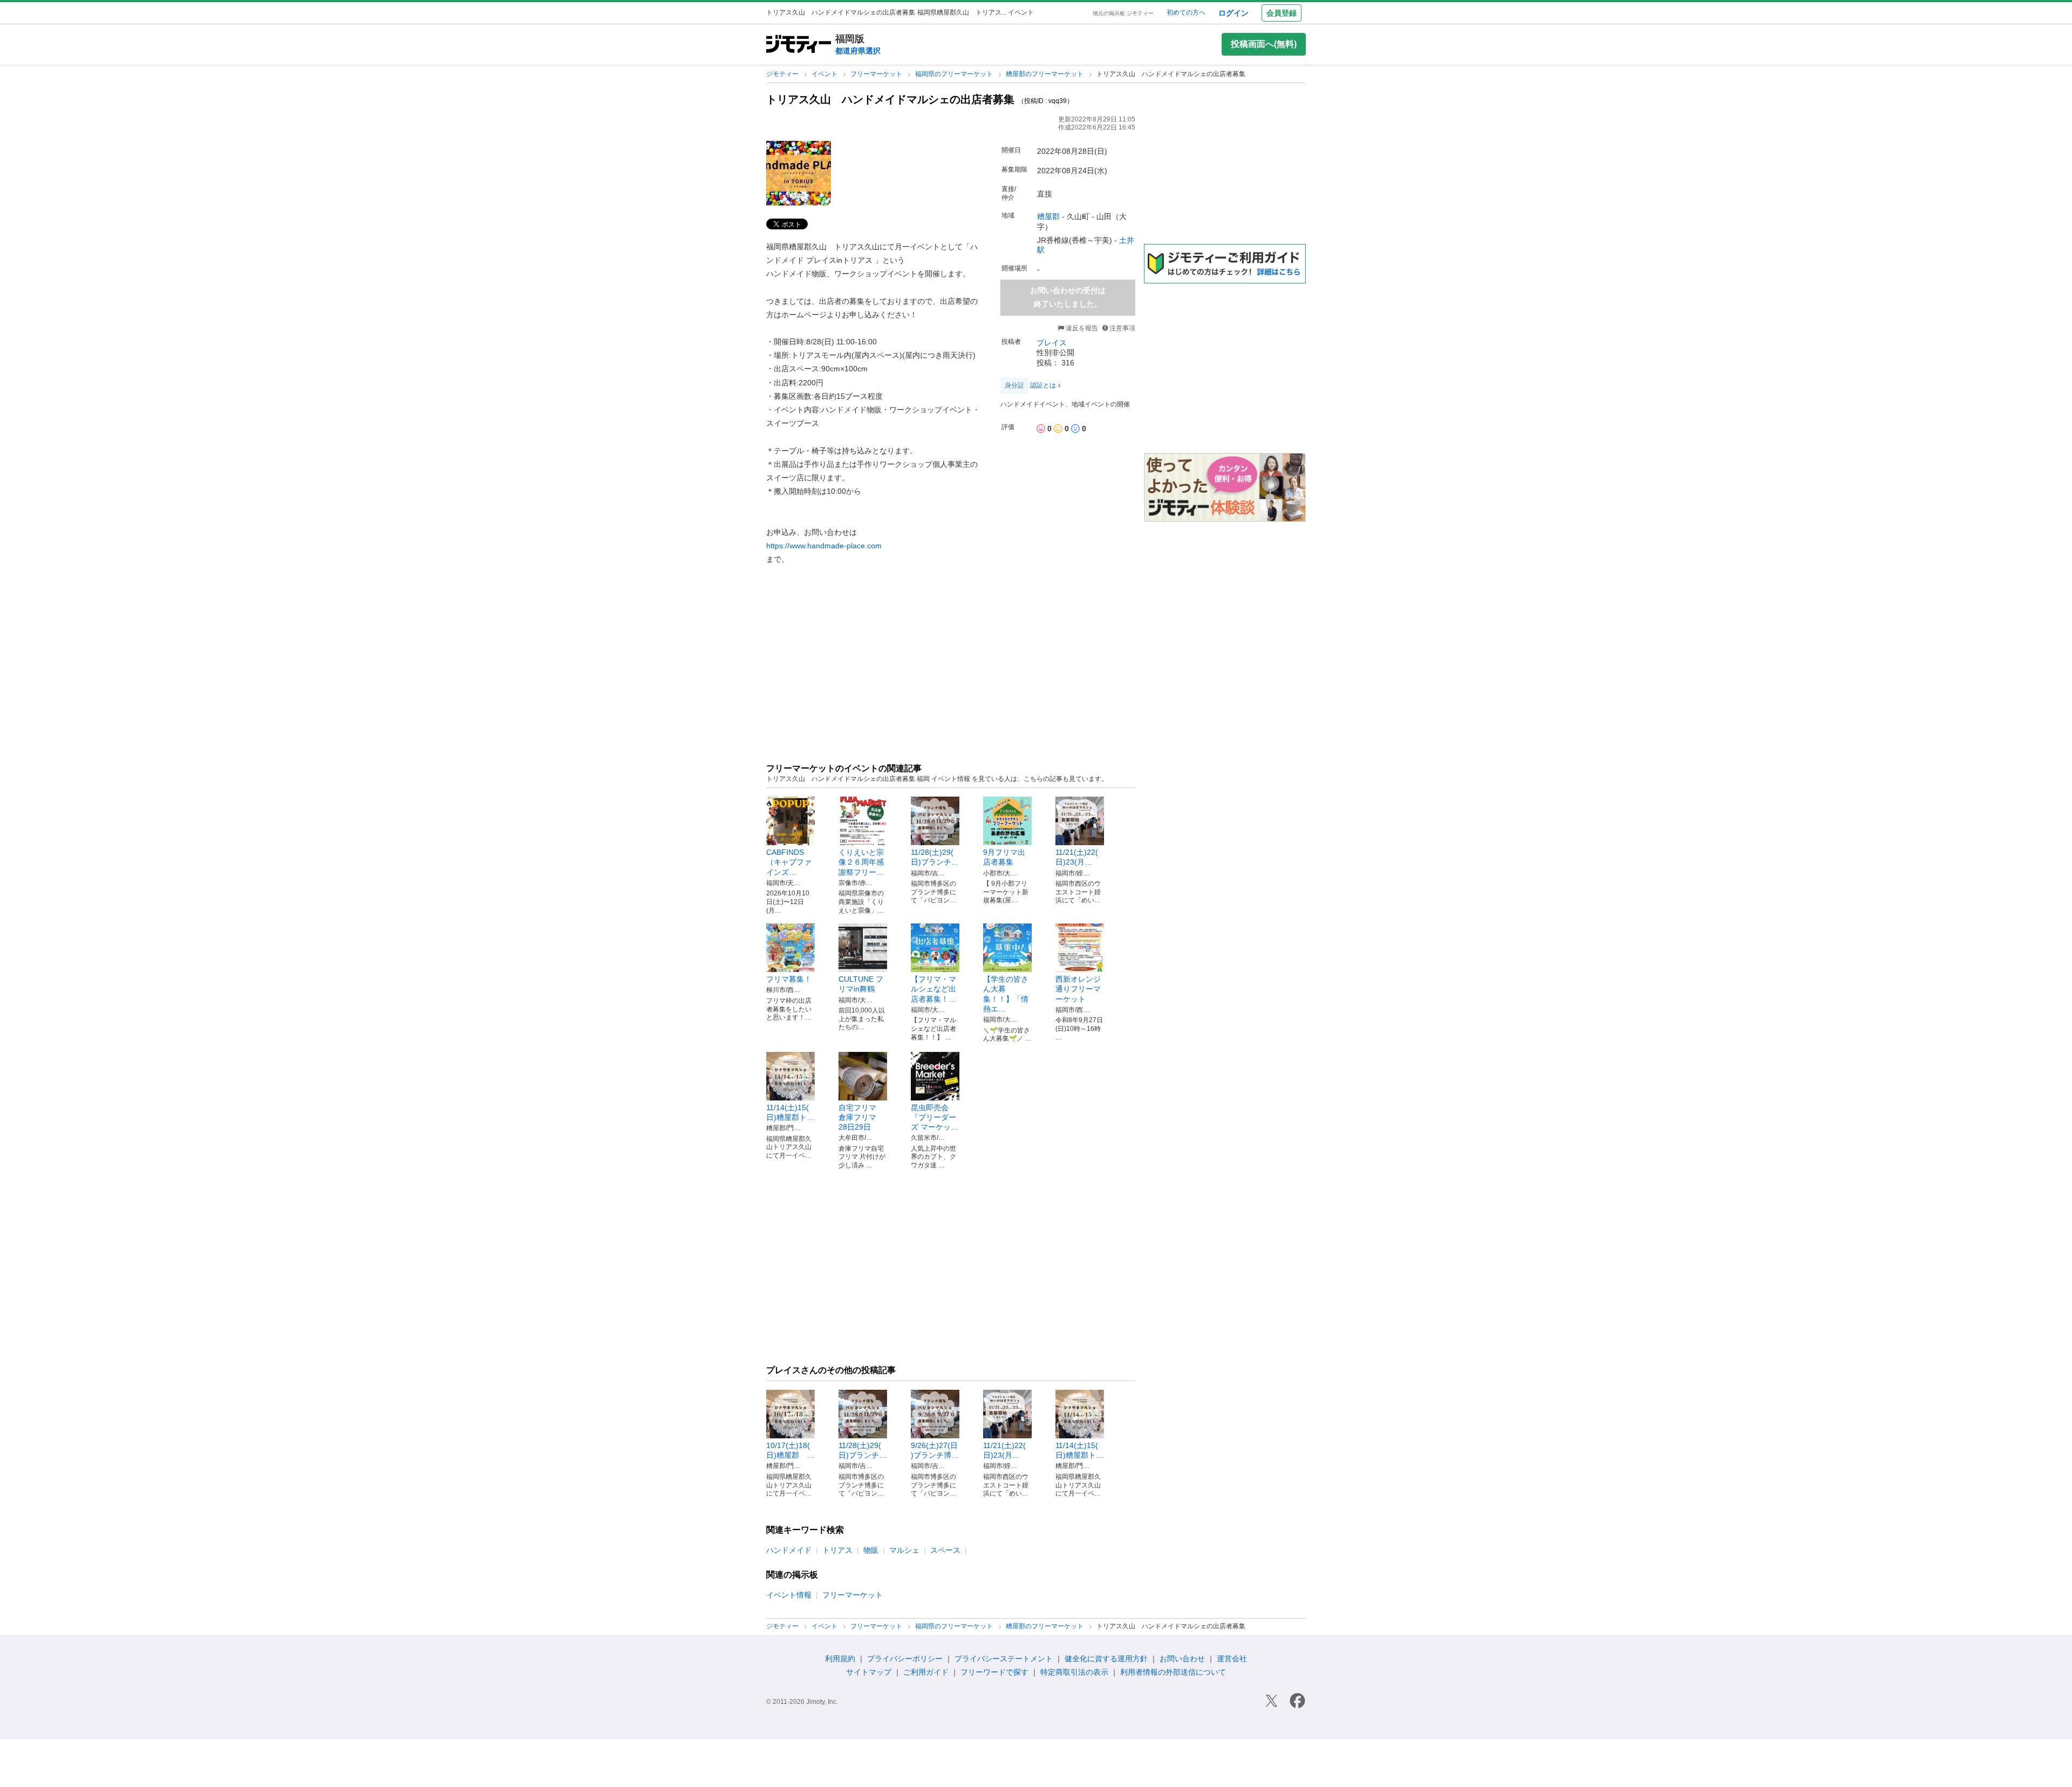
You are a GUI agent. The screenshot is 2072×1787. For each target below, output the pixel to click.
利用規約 (840, 1659)
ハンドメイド (789, 1550)
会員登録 (1282, 13)
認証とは (1043, 385)
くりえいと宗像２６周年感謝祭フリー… (861, 862)
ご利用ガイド (926, 1672)
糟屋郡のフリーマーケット (1045, 74)
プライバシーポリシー (905, 1659)
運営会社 (1232, 1659)
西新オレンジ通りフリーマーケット (1078, 989)
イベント (825, 74)
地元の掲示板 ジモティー (1123, 13)
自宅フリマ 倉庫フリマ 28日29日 (861, 1117)
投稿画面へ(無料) (1264, 44)
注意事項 (1122, 328)
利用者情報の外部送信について (1173, 1672)
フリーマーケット (877, 74)
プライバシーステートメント (1004, 1659)
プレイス (1052, 343)
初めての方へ (1186, 12)
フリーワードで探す (994, 1672)
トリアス (837, 1550)
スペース (945, 1550)
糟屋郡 (1048, 216)
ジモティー (783, 74)
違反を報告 (1081, 328)
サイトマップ (869, 1672)
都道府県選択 (858, 51)
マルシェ (904, 1550)
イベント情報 (789, 1595)
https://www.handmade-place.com (824, 546)
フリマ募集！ (789, 979)
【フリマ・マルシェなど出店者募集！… (933, 989)
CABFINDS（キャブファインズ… (789, 862)
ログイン (1233, 13)
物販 (871, 1550)
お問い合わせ (1182, 1659)
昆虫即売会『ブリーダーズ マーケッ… (935, 1117)
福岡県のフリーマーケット (955, 74)
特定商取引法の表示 (1074, 1672)
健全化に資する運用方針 (1106, 1659)
